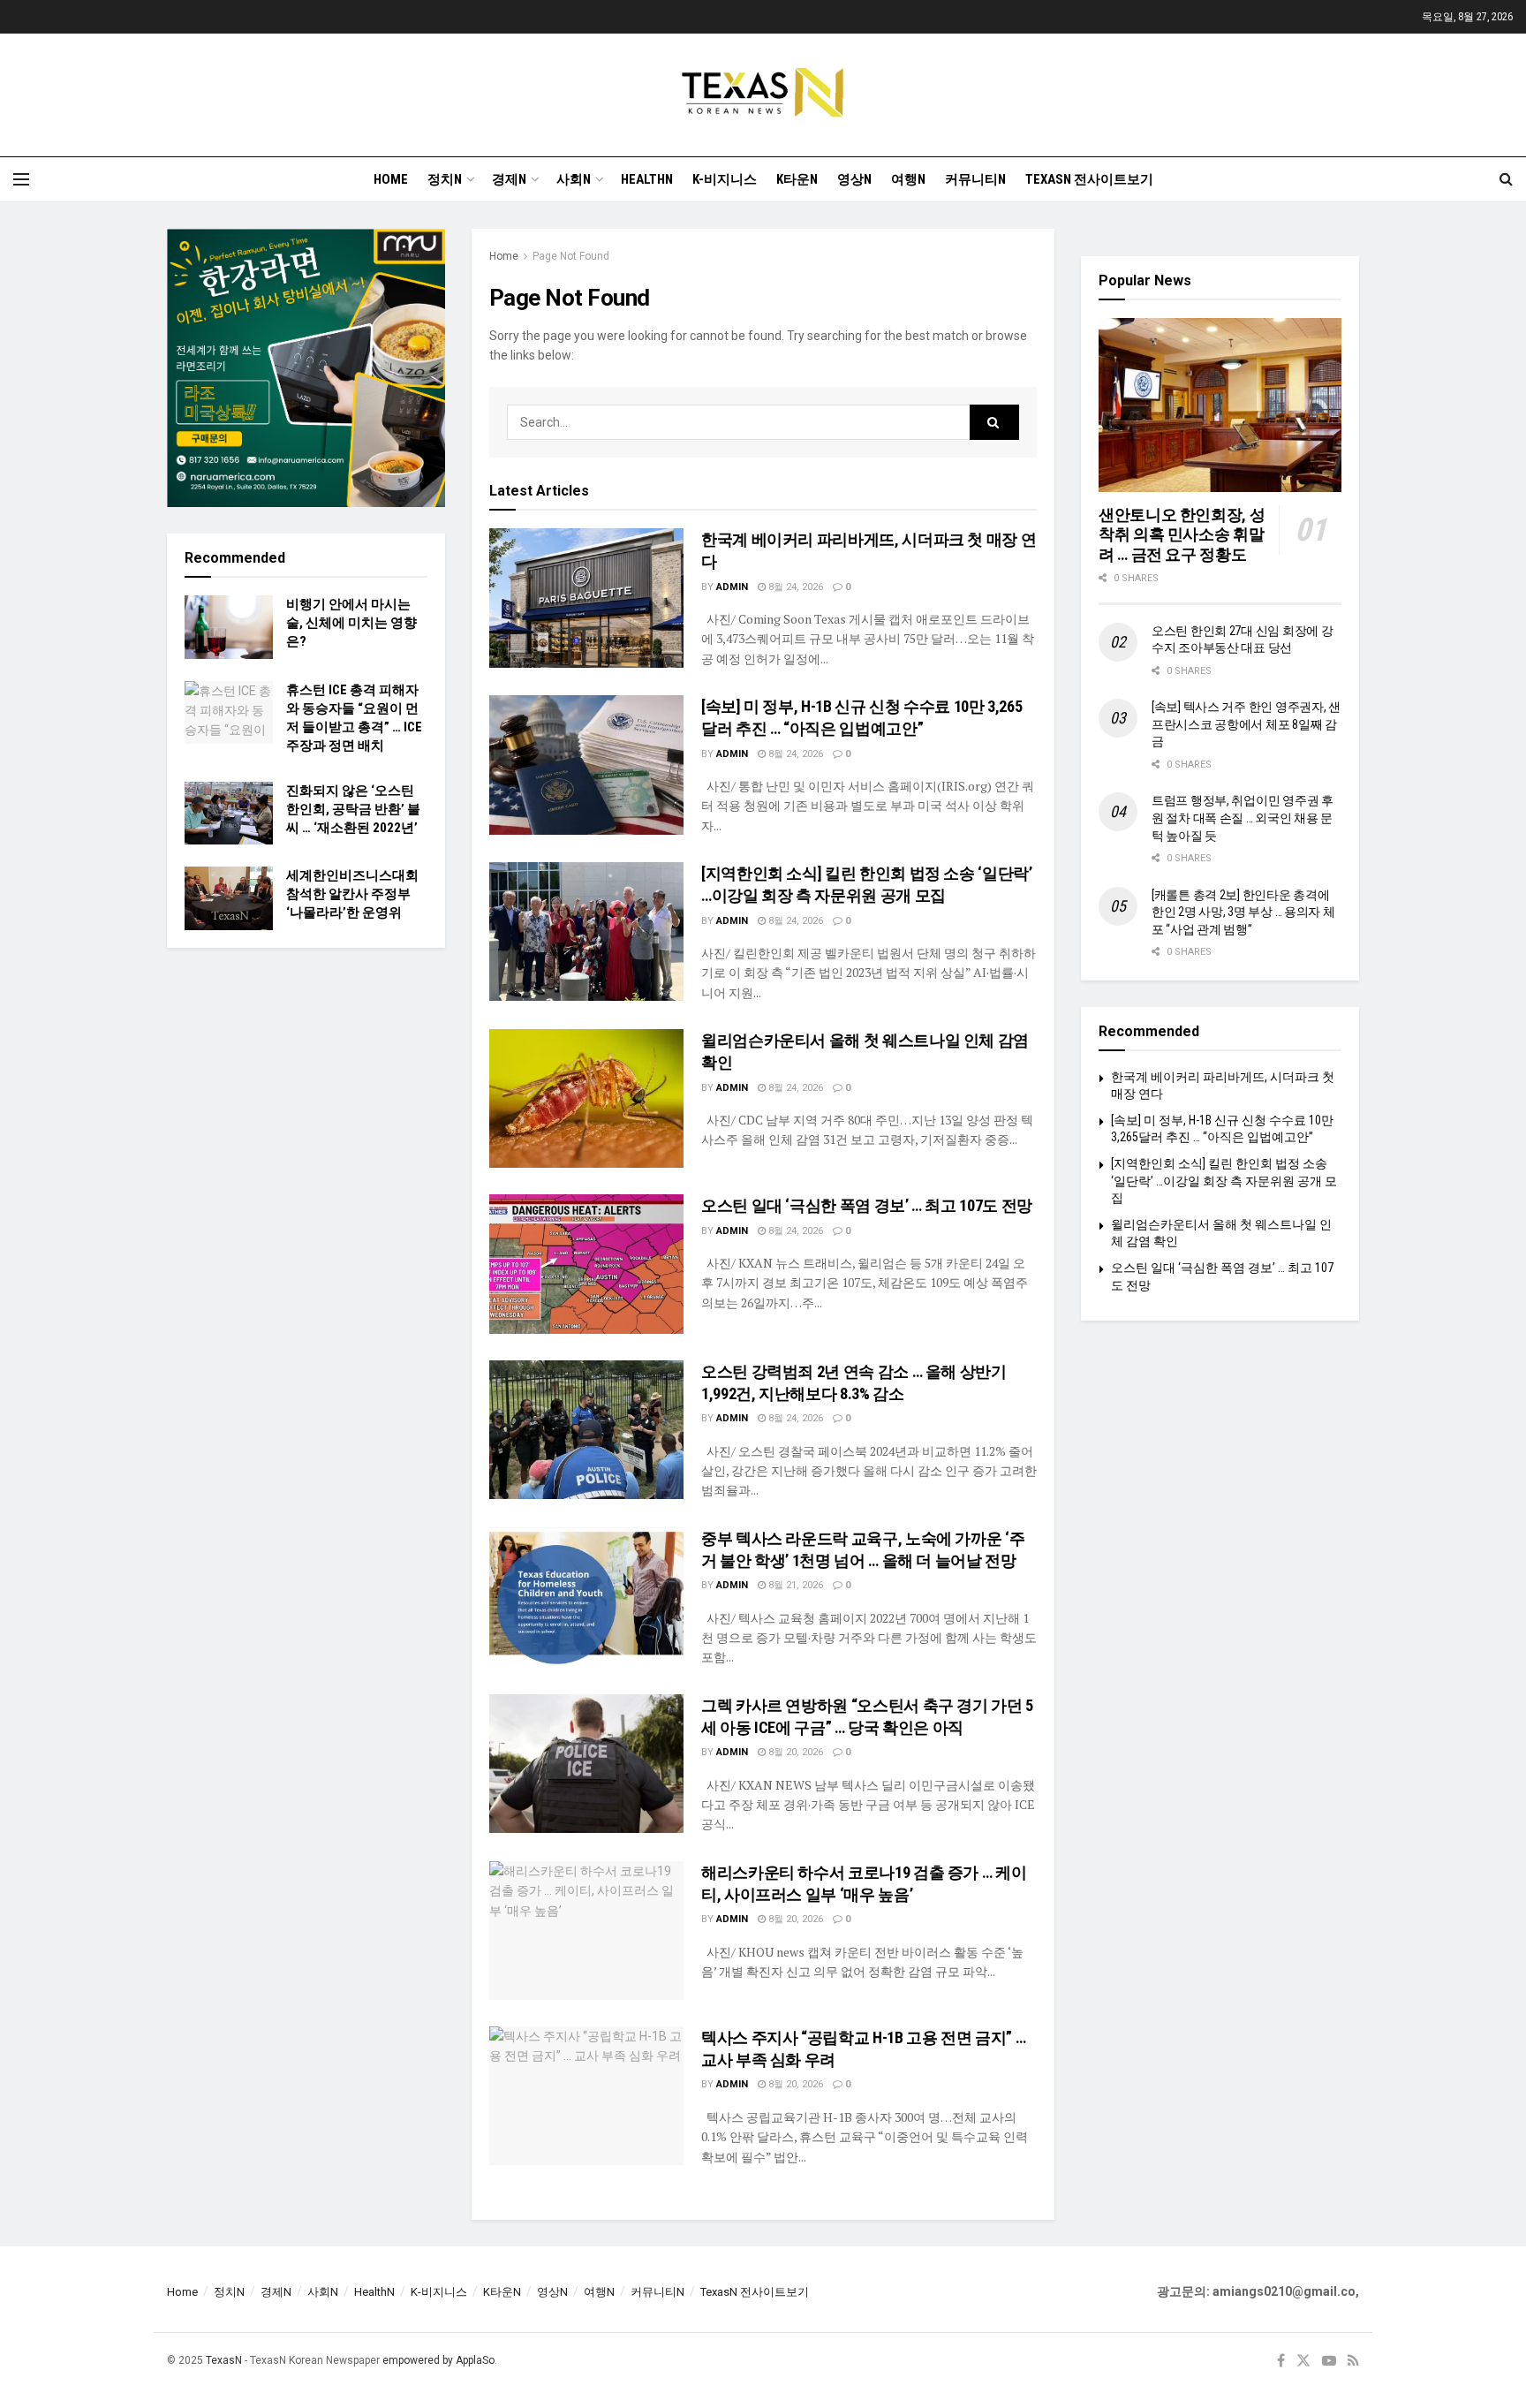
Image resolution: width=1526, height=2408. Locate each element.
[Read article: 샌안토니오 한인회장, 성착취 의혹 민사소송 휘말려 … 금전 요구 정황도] (1220, 405)
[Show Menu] (21, 179)
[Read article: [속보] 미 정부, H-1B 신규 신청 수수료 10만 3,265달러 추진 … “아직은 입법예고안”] (586, 765)
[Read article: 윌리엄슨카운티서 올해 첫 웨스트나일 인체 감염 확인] (586, 1098)
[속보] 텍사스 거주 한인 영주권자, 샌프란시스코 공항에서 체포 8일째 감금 (1246, 724)
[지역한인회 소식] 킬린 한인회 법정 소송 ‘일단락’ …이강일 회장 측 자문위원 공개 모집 (1224, 1181)
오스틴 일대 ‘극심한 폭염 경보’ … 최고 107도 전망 (867, 1205)
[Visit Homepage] (763, 95)
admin (732, 587)
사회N (574, 179)
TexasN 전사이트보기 (1089, 179)
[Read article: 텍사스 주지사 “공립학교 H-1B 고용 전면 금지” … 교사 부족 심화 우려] (586, 2096)
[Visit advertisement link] (306, 368)
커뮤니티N (975, 179)
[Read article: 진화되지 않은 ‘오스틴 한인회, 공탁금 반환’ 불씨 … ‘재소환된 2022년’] (229, 814)
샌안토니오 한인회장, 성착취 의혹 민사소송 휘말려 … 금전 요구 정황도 (1182, 534)
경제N (509, 179)
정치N (445, 179)
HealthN (647, 179)
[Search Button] (1506, 179)
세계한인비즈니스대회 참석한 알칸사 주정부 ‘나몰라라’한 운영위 (352, 894)
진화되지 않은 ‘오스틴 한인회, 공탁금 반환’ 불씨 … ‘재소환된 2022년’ (353, 809)
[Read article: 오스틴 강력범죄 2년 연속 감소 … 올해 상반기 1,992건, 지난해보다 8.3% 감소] (586, 1430)
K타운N (797, 179)
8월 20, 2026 (794, 1752)
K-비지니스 (725, 179)
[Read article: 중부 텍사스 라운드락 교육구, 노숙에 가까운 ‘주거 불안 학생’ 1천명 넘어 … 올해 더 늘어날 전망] (586, 1597)
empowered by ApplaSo (438, 2360)
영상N (854, 179)
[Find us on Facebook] (1281, 2361)
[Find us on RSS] (1353, 2361)
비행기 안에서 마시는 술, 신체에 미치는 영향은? (351, 623)
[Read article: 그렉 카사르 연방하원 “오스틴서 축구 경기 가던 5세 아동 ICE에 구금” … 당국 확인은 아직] (586, 1764)
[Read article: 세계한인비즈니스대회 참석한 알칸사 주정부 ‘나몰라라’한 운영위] (229, 898)
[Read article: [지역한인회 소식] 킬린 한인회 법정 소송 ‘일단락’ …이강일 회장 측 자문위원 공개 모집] (586, 931)
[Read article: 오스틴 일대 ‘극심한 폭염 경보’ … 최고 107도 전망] (586, 1264)
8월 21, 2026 (794, 1585)
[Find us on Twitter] (1303, 2361)
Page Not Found (571, 256)
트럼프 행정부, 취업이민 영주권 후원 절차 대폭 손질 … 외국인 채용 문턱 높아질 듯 (1243, 818)
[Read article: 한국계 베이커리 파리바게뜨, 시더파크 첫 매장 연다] (586, 598)
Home (391, 179)
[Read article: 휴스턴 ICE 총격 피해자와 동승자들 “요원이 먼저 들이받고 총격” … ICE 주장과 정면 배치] (229, 713)
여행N (908, 179)
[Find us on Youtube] (1329, 2361)
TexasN (224, 2360)
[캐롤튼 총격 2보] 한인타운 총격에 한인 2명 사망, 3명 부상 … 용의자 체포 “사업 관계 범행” (1243, 912)
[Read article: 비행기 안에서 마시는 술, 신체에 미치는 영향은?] (229, 627)
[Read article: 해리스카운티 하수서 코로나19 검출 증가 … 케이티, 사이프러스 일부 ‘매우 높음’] (586, 1931)
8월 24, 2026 (794, 587)
